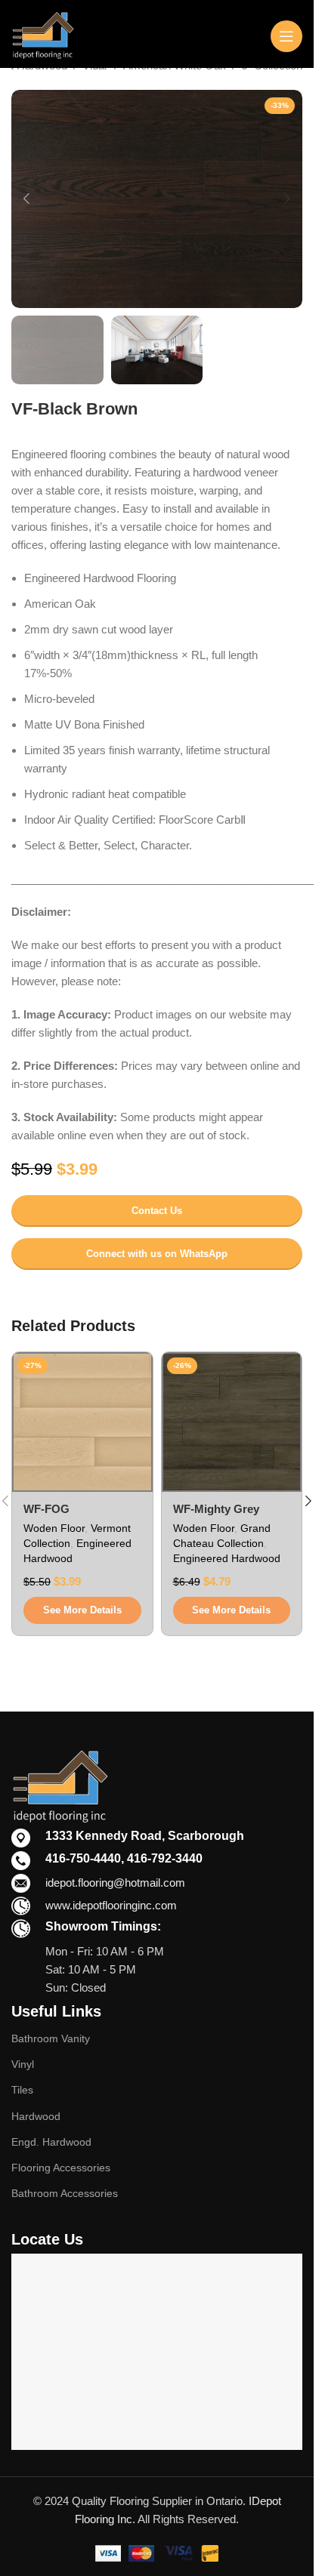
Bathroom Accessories (65, 2193)
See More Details (82, 1610)
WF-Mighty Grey (216, 1509)
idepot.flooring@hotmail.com (115, 1883)
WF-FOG (46, 1509)
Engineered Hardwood (227, 1558)
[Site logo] (43, 34)
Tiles (22, 2090)
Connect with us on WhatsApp (157, 1254)
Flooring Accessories (61, 2168)
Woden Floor (54, 1528)
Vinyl (23, 2064)
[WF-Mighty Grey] (232, 1422)
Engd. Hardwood (51, 2142)
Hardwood (36, 2116)
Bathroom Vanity (51, 2038)
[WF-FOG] (82, 1422)
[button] (26, 199)
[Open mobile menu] (286, 36)
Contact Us (157, 1211)
